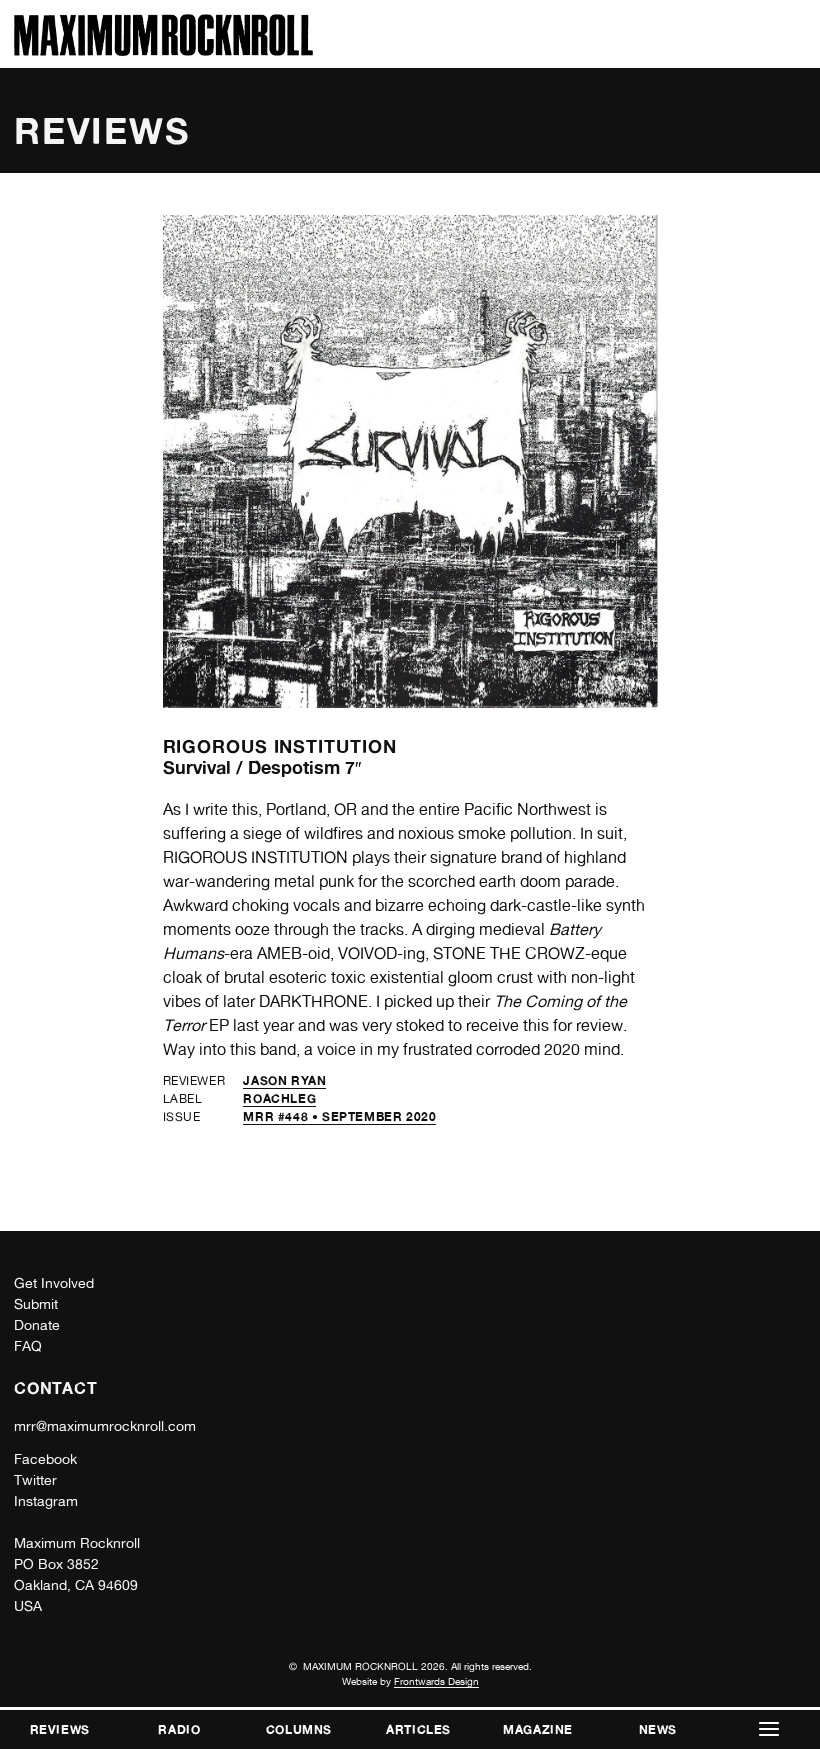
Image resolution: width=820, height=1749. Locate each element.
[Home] (163, 50)
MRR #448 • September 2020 (339, 1116)
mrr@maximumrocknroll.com (105, 1426)
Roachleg (279, 1098)
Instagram (46, 1501)
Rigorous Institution (280, 746)
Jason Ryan (284, 1080)
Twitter (35, 1480)
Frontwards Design (436, 1681)
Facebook (45, 1459)
